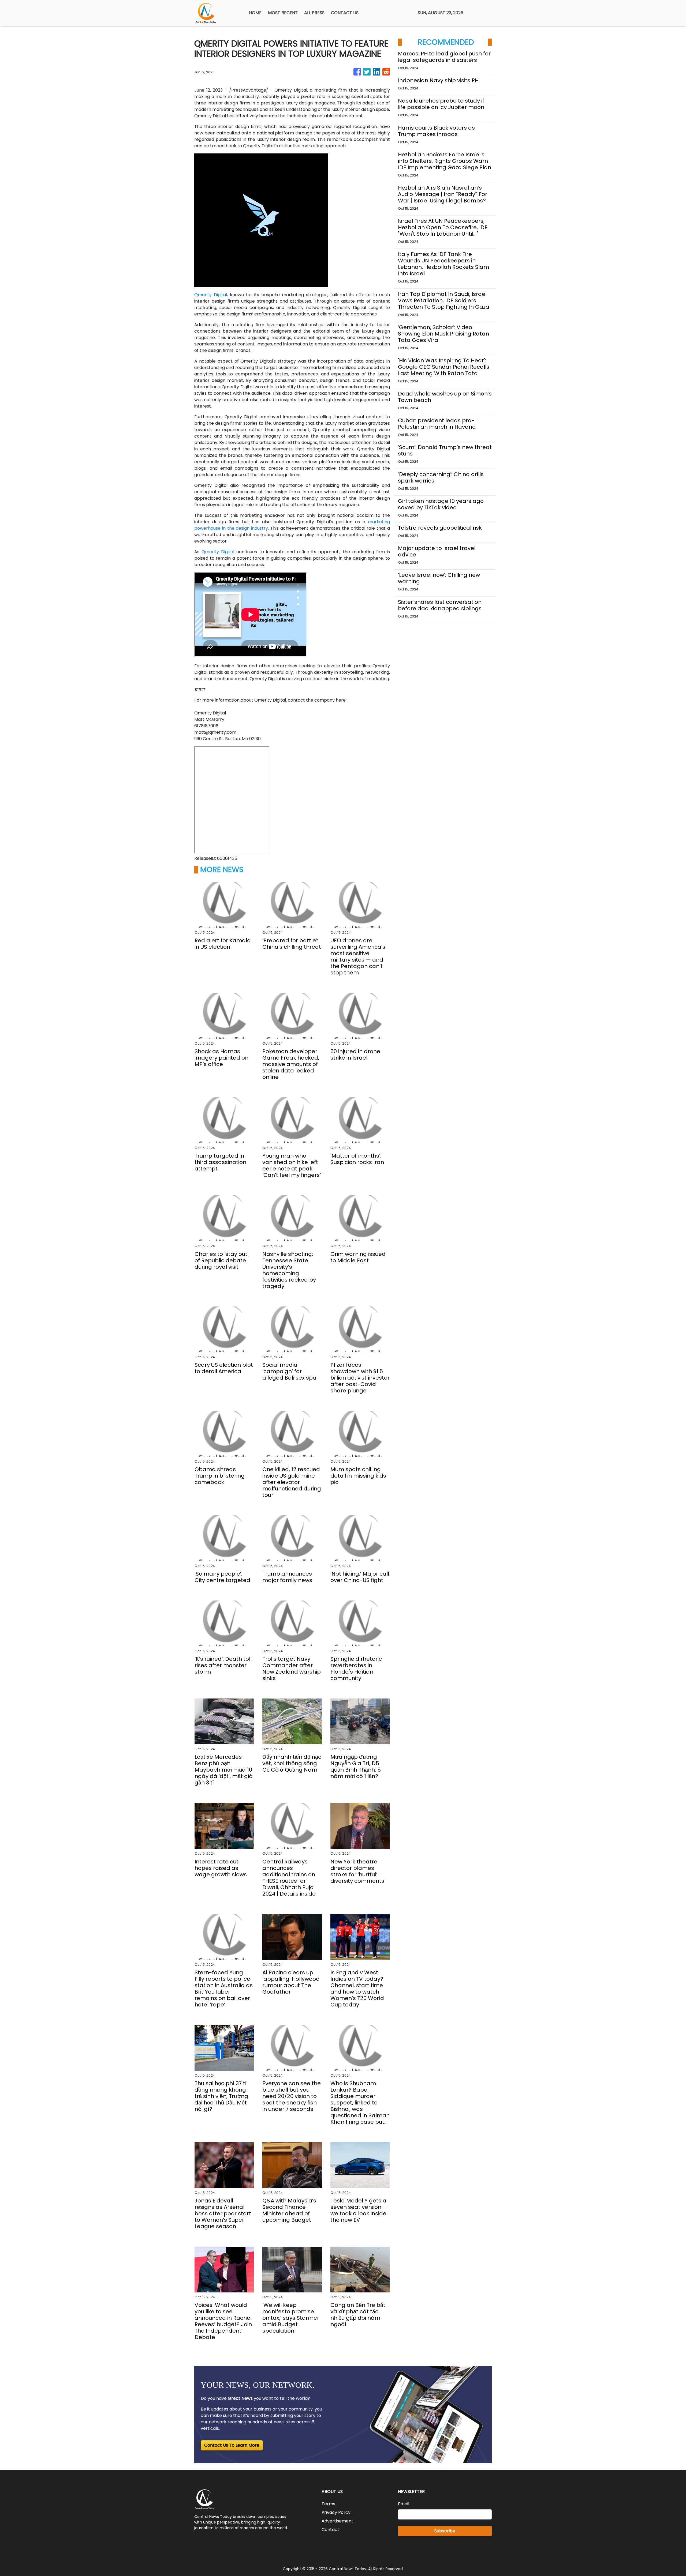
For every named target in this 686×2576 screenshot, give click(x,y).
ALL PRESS (314, 13)
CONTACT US (345, 13)
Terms (328, 2504)
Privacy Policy (336, 2512)
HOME (255, 13)
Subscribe (445, 2531)
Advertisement (337, 2521)
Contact (330, 2530)
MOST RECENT (283, 13)
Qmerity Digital (211, 295)
